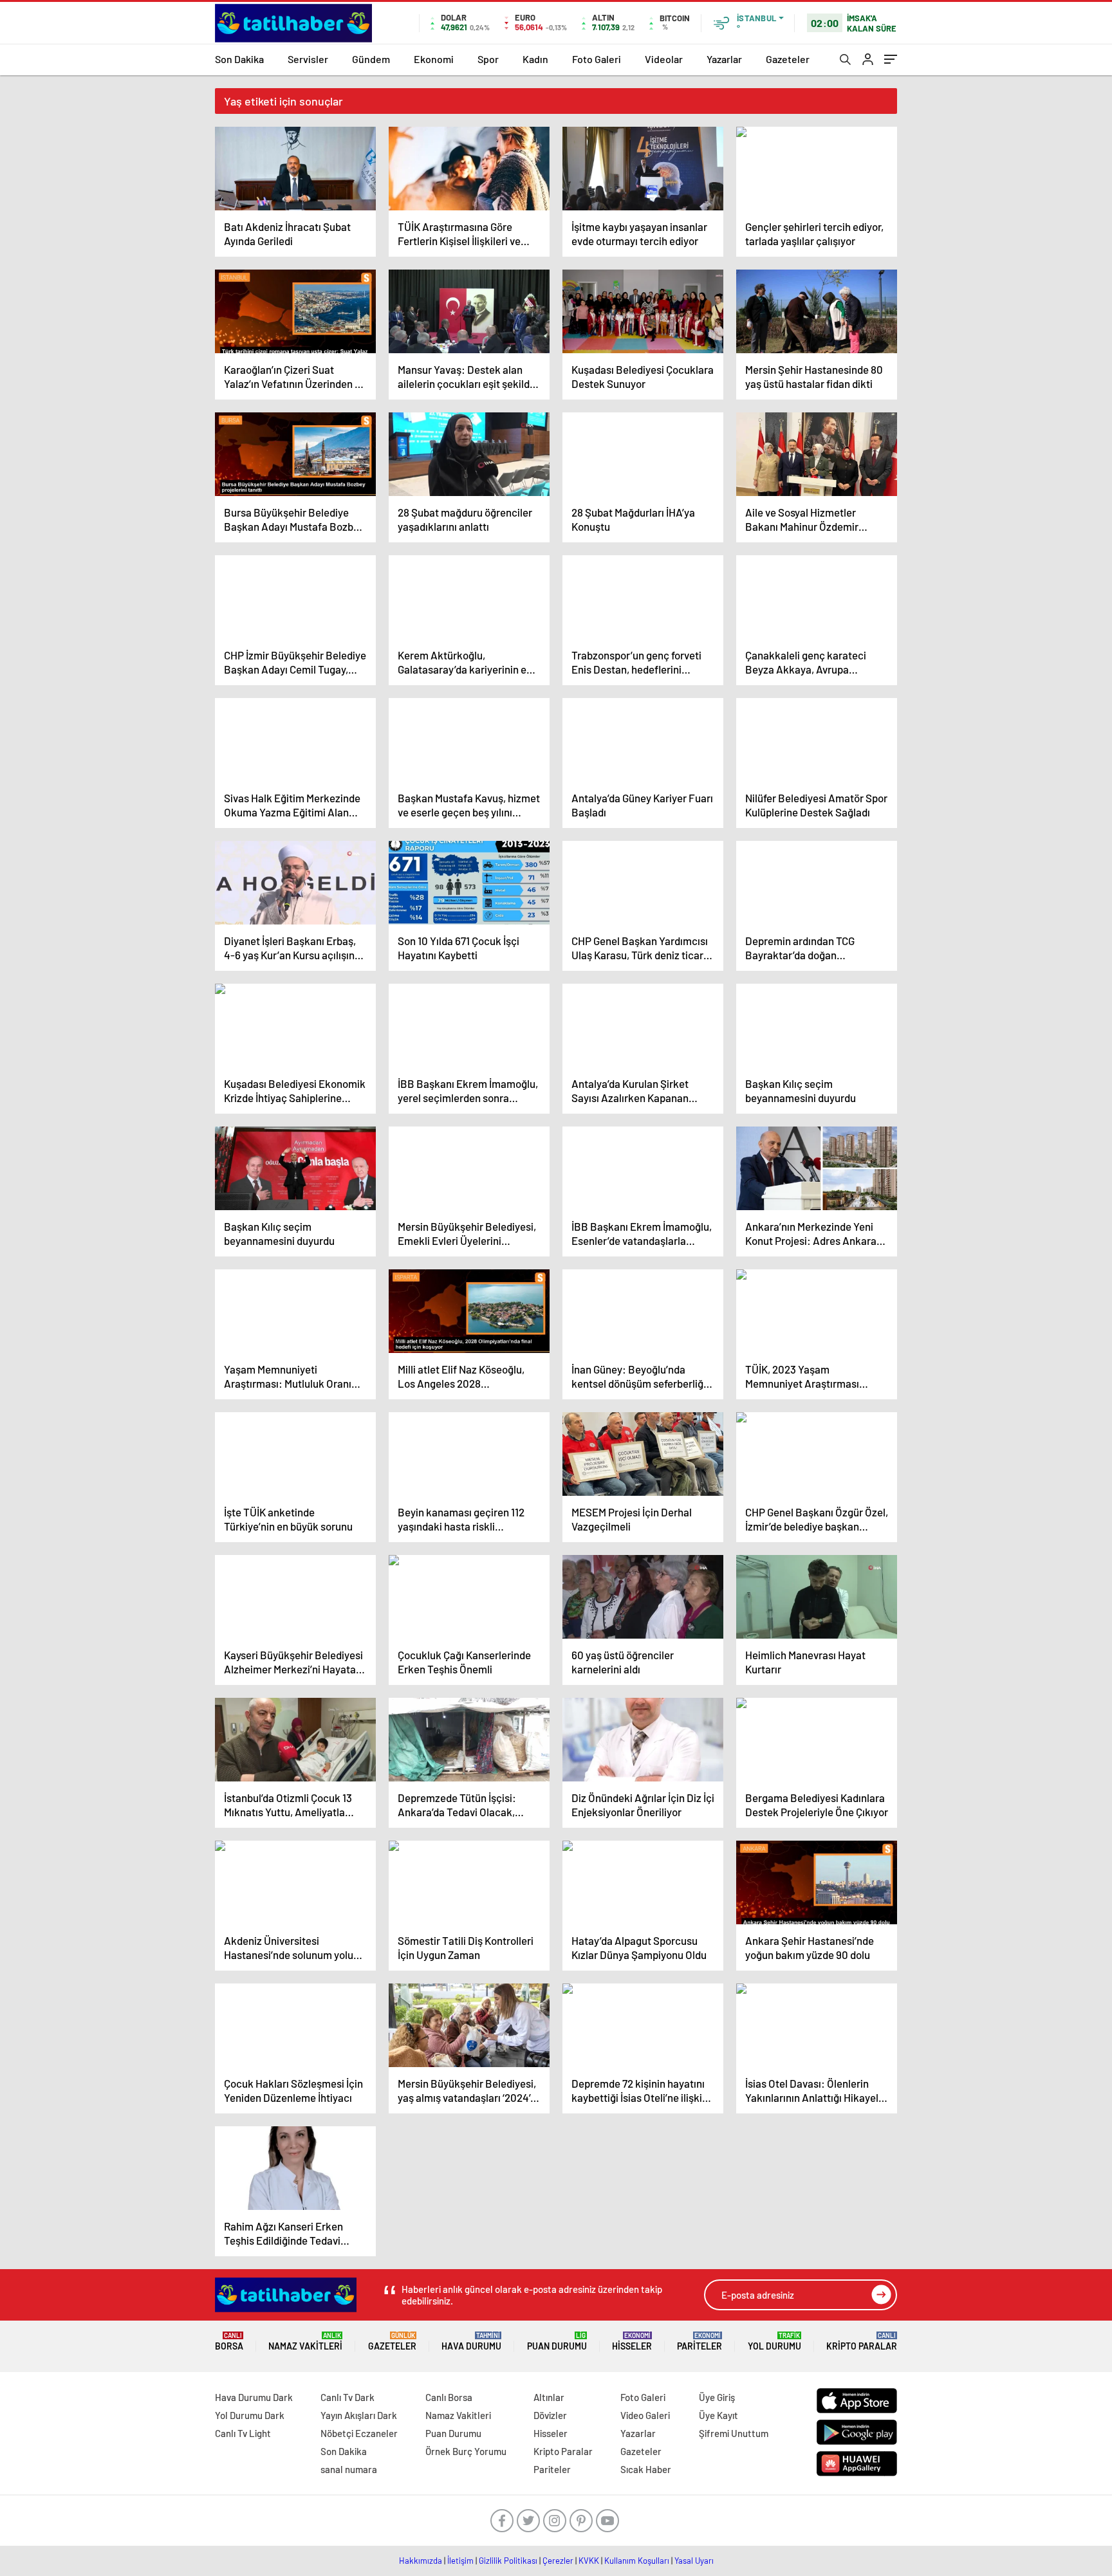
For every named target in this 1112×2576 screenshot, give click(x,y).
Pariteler (700, 2341)
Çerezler (558, 2561)
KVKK (589, 2561)
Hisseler (632, 2341)
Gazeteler (788, 59)
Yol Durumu (774, 2341)
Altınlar (549, 2397)
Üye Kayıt (718, 2415)
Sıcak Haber (646, 2469)
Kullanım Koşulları (637, 2561)
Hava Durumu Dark (254, 2397)
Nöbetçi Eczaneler (359, 2433)
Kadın (535, 59)
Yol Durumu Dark (250, 2415)
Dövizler (550, 2415)
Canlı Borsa (449, 2397)
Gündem (371, 59)
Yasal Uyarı (694, 2561)
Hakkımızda (421, 2561)
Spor (488, 59)
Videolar (664, 59)
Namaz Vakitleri (305, 2341)
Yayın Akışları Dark (359, 2415)
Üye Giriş (717, 2397)
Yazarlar (724, 59)
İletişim (460, 2561)
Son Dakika (239, 59)
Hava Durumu (471, 2341)
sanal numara (349, 2469)
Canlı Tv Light (243, 2433)
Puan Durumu (557, 2341)
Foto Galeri (597, 59)
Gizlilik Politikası (508, 2561)
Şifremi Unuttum (734, 2433)
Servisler (308, 59)
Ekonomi (434, 59)
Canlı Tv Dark (347, 2397)
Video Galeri (645, 2415)
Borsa (229, 2341)
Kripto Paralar (862, 2341)
